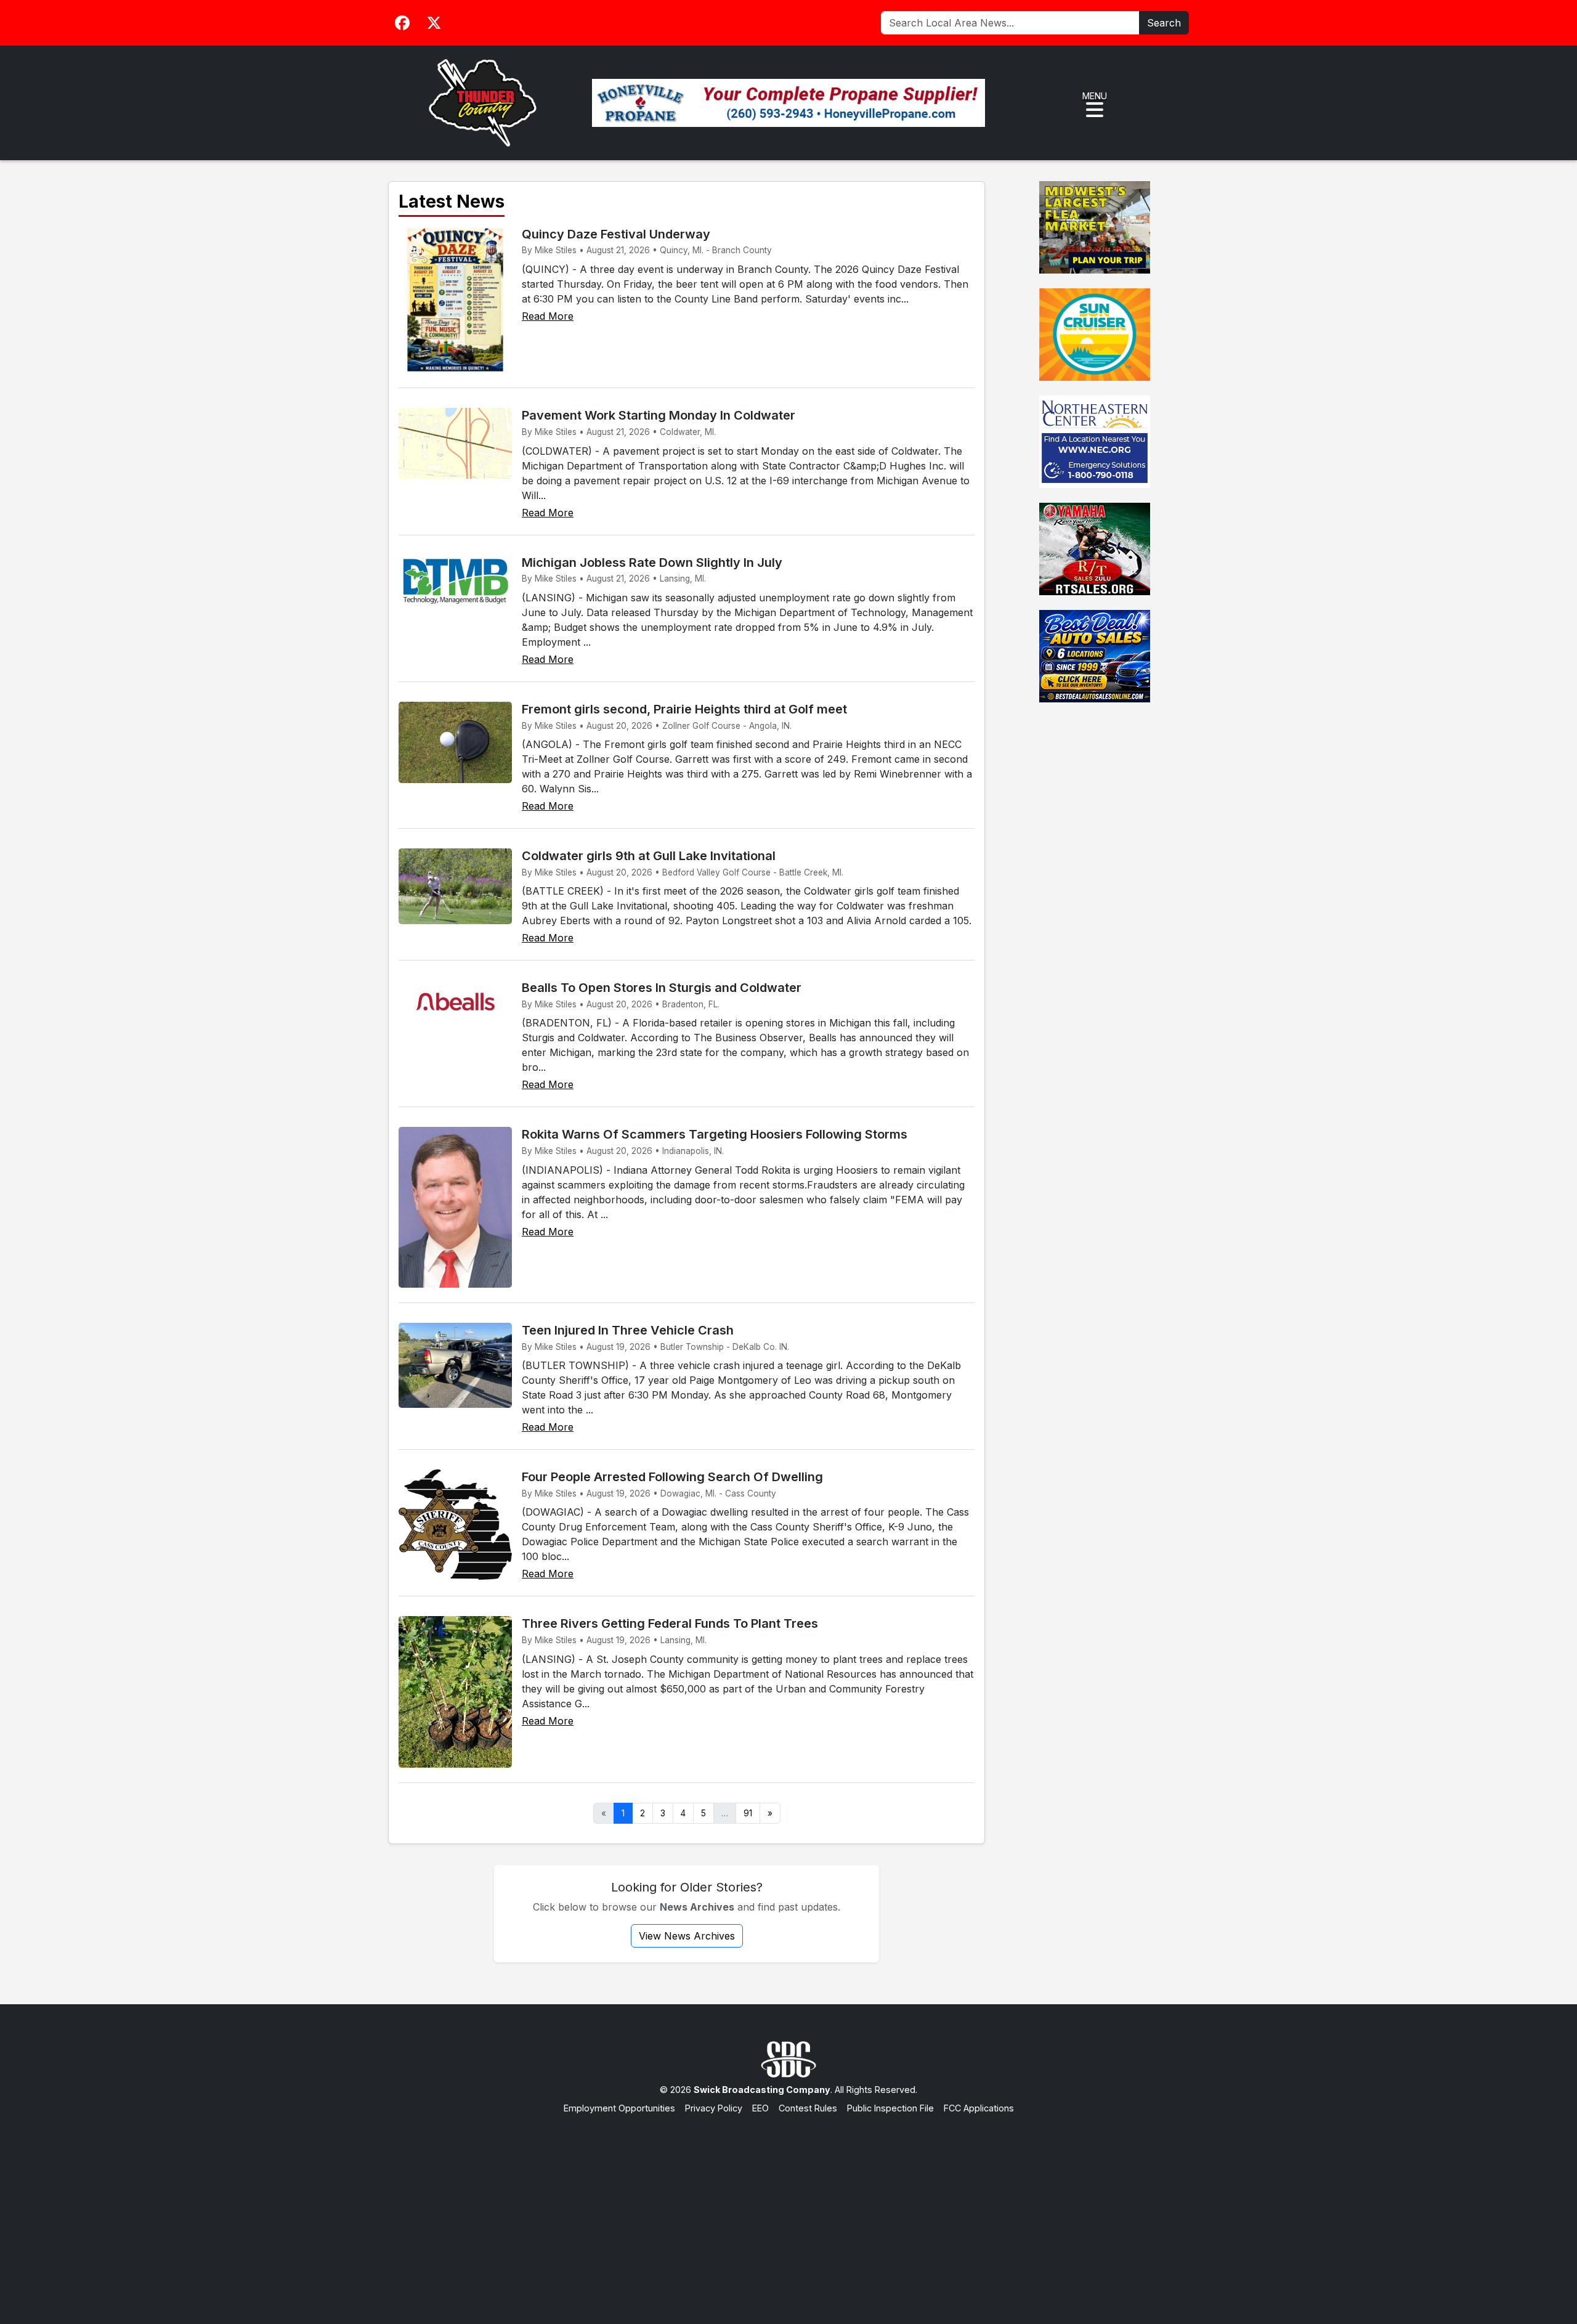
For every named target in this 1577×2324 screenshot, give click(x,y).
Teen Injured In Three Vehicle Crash (628, 1330)
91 (748, 1813)
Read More (548, 316)
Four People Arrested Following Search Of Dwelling (672, 1477)
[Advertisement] (788, 2207)
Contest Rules (808, 2108)
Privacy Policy (714, 2108)
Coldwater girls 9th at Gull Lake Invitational (649, 856)
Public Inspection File (890, 2108)
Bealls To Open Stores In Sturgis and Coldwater (662, 988)
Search (1164, 23)
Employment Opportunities (619, 2108)
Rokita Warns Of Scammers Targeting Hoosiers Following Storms (715, 1134)
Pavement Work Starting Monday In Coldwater (659, 415)
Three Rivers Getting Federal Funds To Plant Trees (670, 1623)
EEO (760, 2108)
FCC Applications (979, 2108)
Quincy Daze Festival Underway (616, 234)
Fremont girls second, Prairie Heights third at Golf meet (684, 709)
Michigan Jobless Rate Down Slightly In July (652, 563)
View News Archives (687, 1936)
